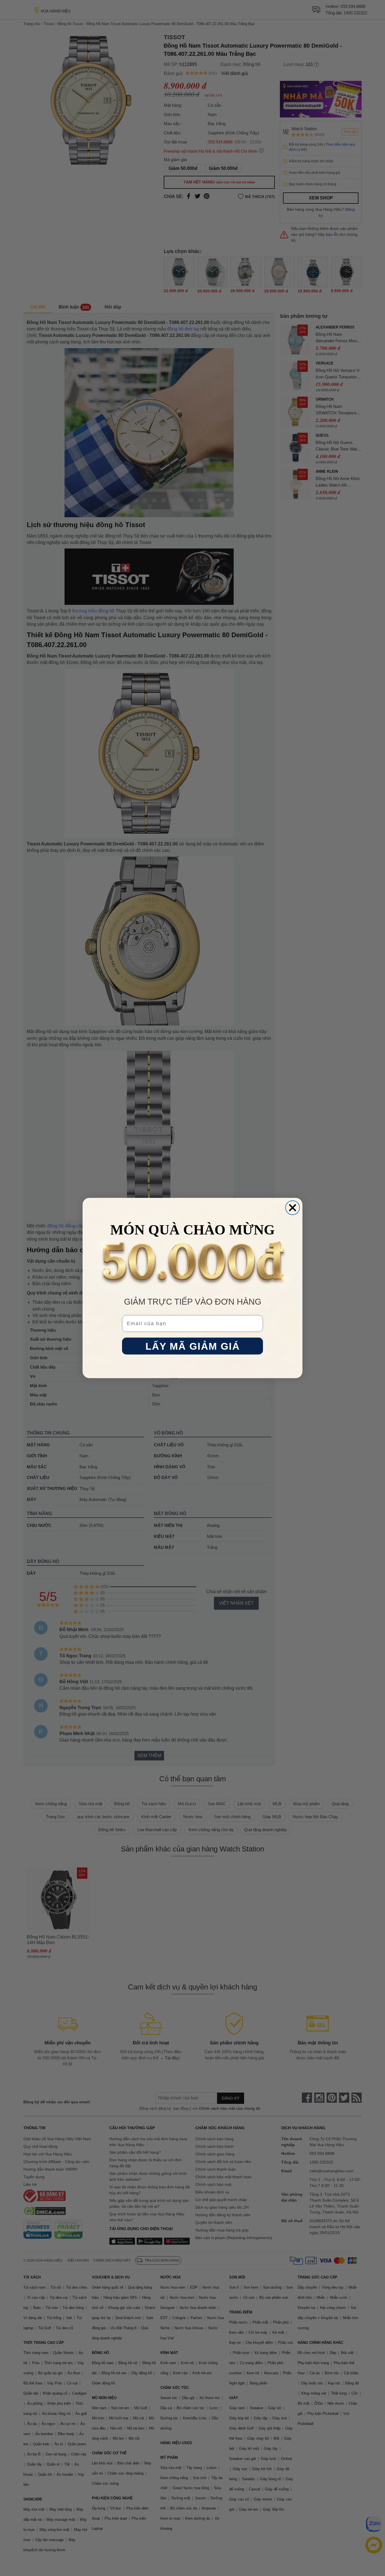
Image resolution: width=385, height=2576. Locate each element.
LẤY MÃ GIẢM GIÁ (193, 1346)
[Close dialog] (293, 1208)
